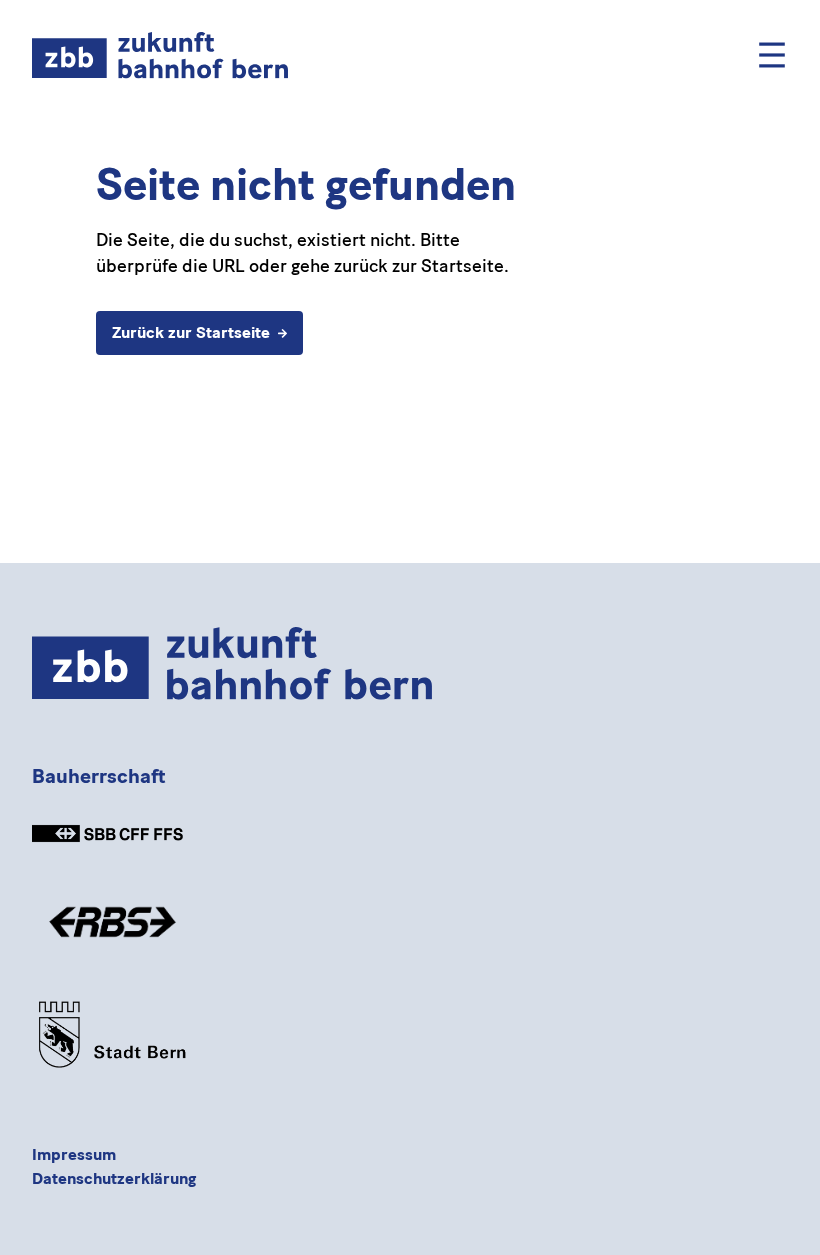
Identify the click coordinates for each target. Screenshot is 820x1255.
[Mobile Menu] (772, 55)
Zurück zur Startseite (191, 332)
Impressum (74, 1154)
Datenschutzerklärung (114, 1178)
